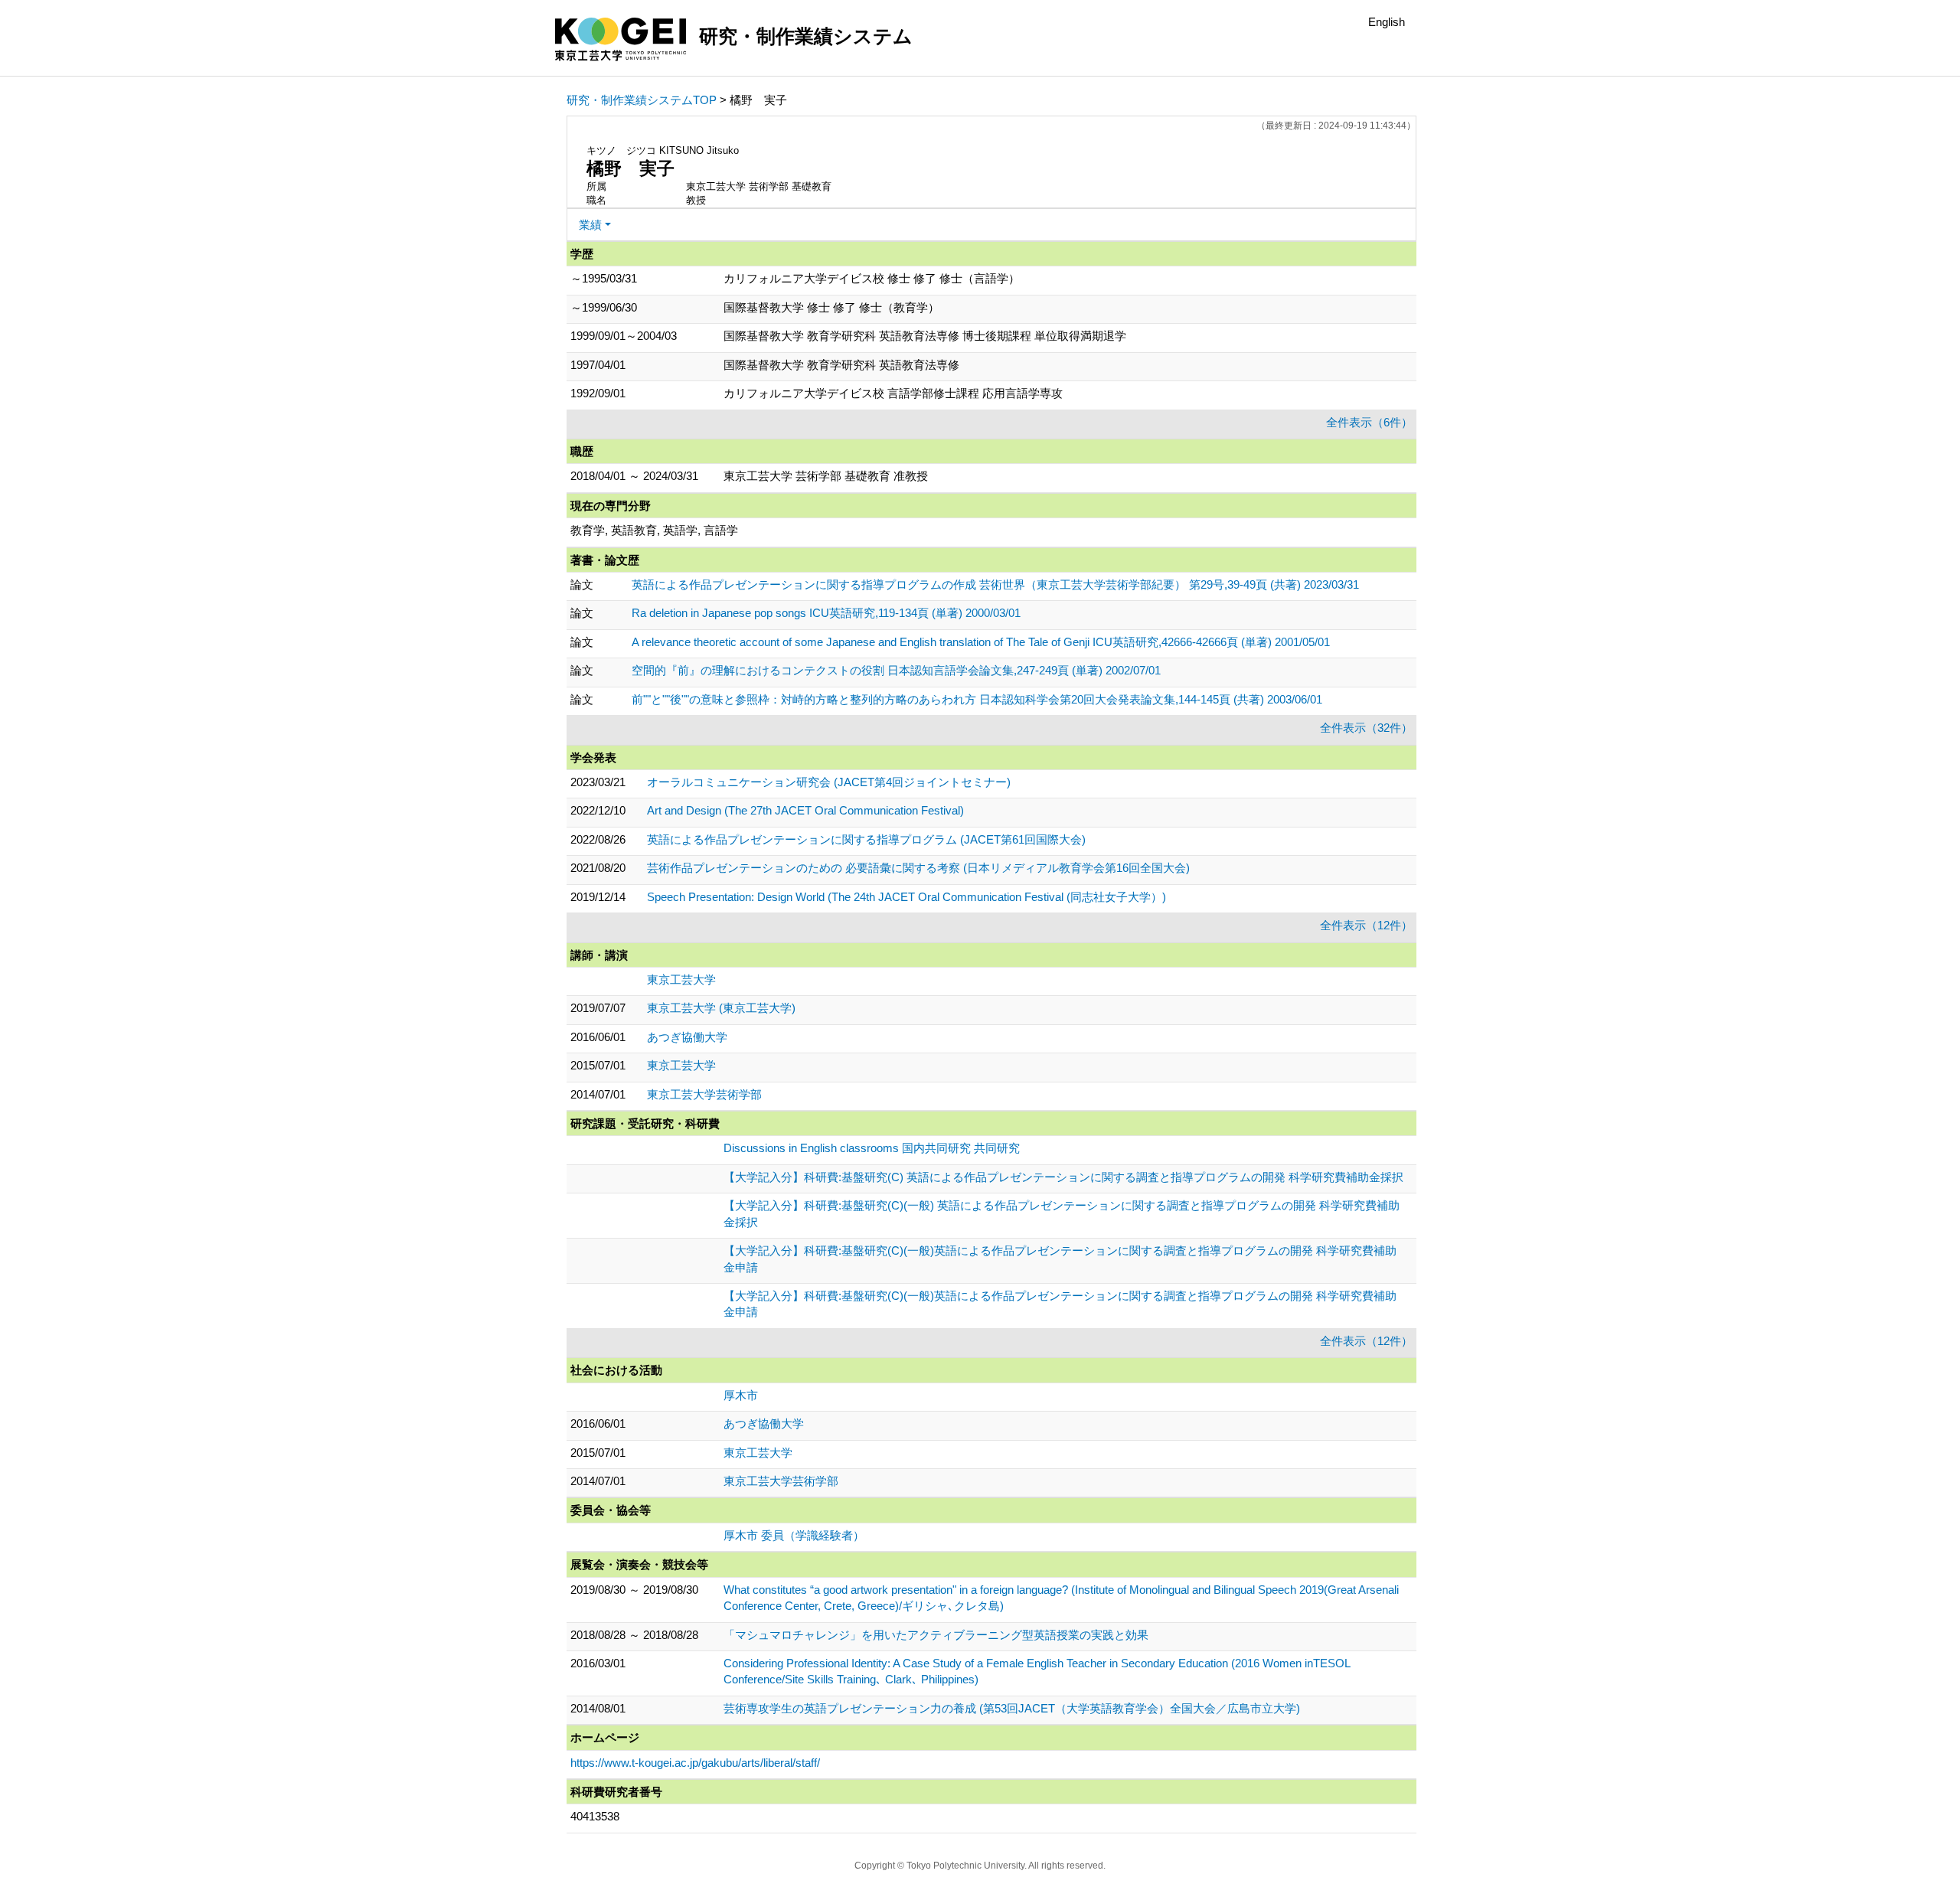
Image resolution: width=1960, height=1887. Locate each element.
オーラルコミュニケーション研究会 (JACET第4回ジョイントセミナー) (829, 782)
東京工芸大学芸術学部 (704, 1094)
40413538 (595, 1816)
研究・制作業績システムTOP (642, 100)
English (1387, 22)
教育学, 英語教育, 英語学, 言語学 (654, 530)
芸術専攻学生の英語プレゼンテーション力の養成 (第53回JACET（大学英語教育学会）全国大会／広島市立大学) (1012, 1708)
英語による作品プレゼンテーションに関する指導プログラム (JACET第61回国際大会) (866, 839)
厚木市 (741, 1395)
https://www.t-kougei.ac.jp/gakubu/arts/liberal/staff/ (695, 1763)
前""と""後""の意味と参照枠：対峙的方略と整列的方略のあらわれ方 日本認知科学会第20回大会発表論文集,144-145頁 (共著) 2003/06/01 (977, 699)
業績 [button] (590, 225)
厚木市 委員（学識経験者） (794, 1535)
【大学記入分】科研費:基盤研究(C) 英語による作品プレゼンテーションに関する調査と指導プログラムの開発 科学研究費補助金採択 (1063, 1177)
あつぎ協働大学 (687, 1037)
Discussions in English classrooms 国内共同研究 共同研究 (872, 1148)
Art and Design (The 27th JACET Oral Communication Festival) (805, 810)
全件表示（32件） (1366, 728)
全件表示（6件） (1369, 422)
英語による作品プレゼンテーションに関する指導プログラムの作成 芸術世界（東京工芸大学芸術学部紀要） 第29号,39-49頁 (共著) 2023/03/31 (995, 584)
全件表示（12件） (1366, 925)
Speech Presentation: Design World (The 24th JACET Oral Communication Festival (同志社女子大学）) (906, 897)
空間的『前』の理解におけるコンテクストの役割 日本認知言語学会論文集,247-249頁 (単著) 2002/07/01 (896, 670)
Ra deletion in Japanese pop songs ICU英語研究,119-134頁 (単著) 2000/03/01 (826, 613)
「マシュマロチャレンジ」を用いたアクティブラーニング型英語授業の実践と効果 (936, 1635)
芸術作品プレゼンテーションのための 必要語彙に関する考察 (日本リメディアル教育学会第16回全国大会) (918, 868)
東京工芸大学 (681, 979)
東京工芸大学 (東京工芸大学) (721, 1008)
